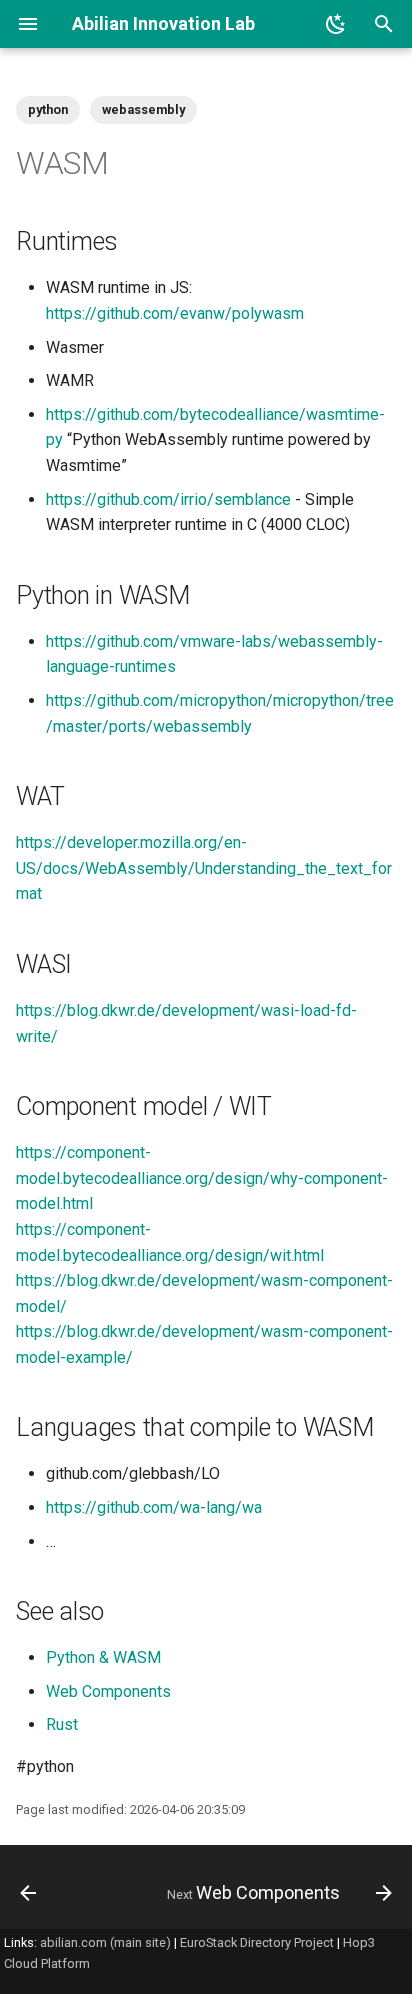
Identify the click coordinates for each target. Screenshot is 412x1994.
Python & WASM (103, 1657)
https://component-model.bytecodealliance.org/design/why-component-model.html (202, 1178)
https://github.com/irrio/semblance (168, 499)
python (48, 109)
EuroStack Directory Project (257, 1942)
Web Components (108, 1691)
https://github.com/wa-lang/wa (154, 1507)
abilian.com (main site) (105, 1942)
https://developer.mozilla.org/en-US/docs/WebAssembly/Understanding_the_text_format (204, 868)
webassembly (143, 109)
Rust (62, 1724)
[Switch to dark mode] (336, 24)
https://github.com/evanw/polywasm (175, 313)
